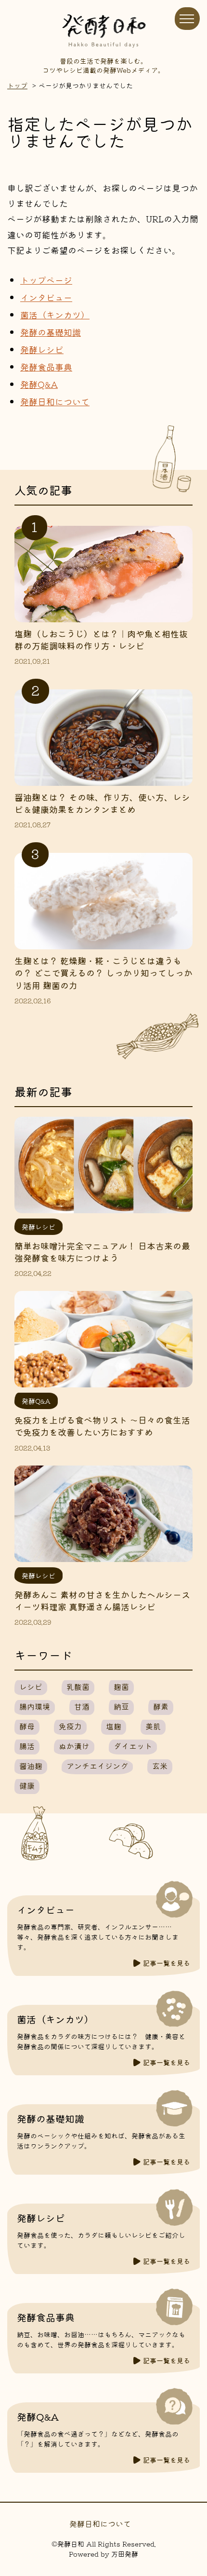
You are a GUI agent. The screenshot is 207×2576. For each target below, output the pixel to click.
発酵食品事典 (46, 367)
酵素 (161, 1706)
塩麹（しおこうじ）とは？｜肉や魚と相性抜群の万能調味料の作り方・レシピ (101, 639)
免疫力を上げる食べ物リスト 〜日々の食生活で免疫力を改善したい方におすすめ (102, 1426)
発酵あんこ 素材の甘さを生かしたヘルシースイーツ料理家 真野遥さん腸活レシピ (102, 1600)
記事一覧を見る (167, 1963)
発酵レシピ (42, 349)
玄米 (160, 1766)
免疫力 (70, 1726)
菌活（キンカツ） (55, 315)
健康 (27, 1785)
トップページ (46, 280)
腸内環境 (35, 1706)
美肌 (153, 1726)
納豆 (121, 1706)
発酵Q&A (39, 384)
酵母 (27, 1726)
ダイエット (133, 1746)
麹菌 (121, 1686)
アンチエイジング (97, 1766)
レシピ (31, 1686)
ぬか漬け (74, 1746)
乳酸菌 (78, 1686)
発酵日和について (55, 401)
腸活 (27, 1746)
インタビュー (46, 297)
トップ (17, 85)
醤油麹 (31, 1766)
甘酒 (82, 1706)
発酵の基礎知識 (51, 332)
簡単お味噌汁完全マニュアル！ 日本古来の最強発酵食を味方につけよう (102, 1252)
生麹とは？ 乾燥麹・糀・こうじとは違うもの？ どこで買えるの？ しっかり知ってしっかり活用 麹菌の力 (103, 973)
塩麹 (114, 1726)
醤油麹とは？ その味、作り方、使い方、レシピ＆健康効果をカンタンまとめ (102, 803)
